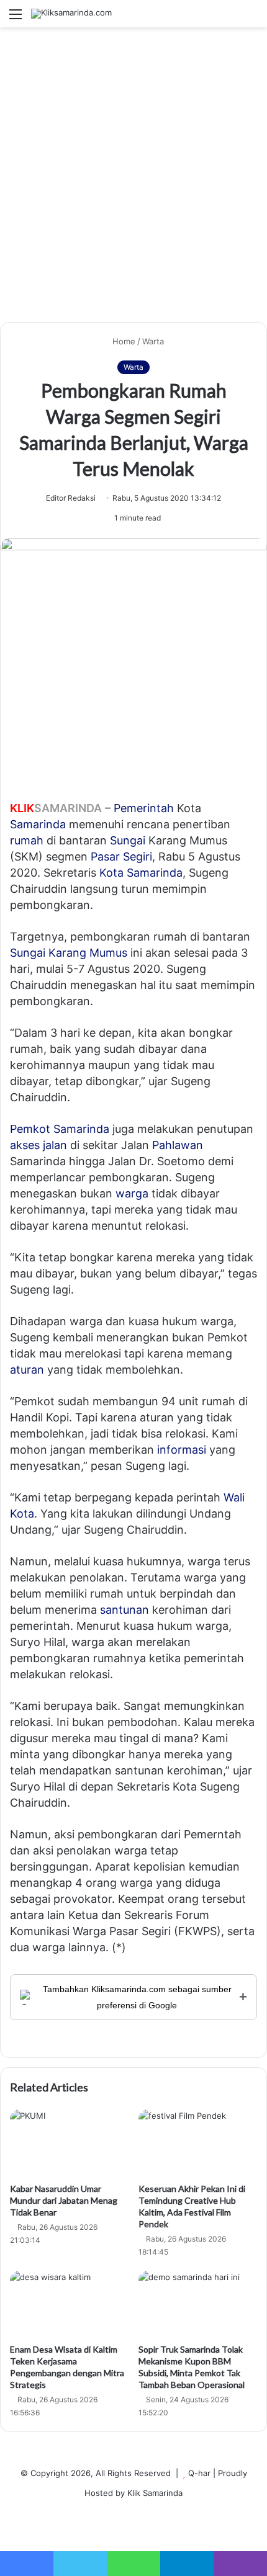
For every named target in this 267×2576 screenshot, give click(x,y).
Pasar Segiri (121, 856)
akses (25, 1145)
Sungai (128, 840)
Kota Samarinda (141, 873)
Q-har (199, 2473)
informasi (182, 1450)
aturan (27, 1370)
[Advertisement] (133, 179)
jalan (55, 1145)
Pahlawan (178, 1145)
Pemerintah (144, 808)
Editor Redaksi (71, 498)
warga (132, 1193)
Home (123, 341)
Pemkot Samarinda (60, 1129)
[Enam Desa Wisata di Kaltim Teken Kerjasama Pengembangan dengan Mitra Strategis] (69, 2304)
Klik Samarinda (155, 2493)
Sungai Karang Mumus (69, 953)
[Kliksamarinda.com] (71, 14)
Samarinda (38, 824)
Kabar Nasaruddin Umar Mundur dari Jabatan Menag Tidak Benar (64, 2200)
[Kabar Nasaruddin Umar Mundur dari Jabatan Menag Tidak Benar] (69, 2143)
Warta (153, 341)
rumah (27, 840)
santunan (124, 1610)
